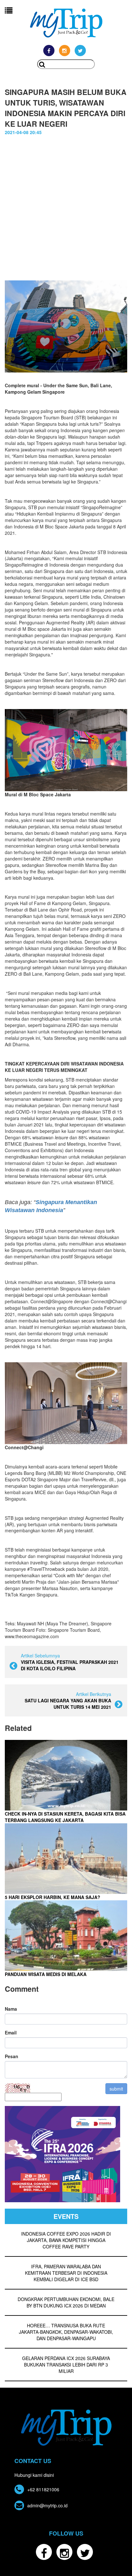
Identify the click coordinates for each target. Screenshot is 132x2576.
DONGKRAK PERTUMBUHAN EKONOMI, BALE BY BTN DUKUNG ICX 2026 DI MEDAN (66, 2302)
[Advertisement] (66, 205)
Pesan (12, 2056)
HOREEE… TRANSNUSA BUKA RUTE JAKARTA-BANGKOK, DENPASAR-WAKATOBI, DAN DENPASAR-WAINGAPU (66, 2332)
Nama (11, 2009)
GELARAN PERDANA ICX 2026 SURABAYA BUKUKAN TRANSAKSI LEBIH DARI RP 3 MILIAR (66, 2365)
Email (11, 2033)
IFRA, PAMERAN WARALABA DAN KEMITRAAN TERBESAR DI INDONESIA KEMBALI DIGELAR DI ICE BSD (66, 2273)
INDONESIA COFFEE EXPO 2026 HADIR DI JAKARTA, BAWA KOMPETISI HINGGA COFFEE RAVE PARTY (66, 2240)
